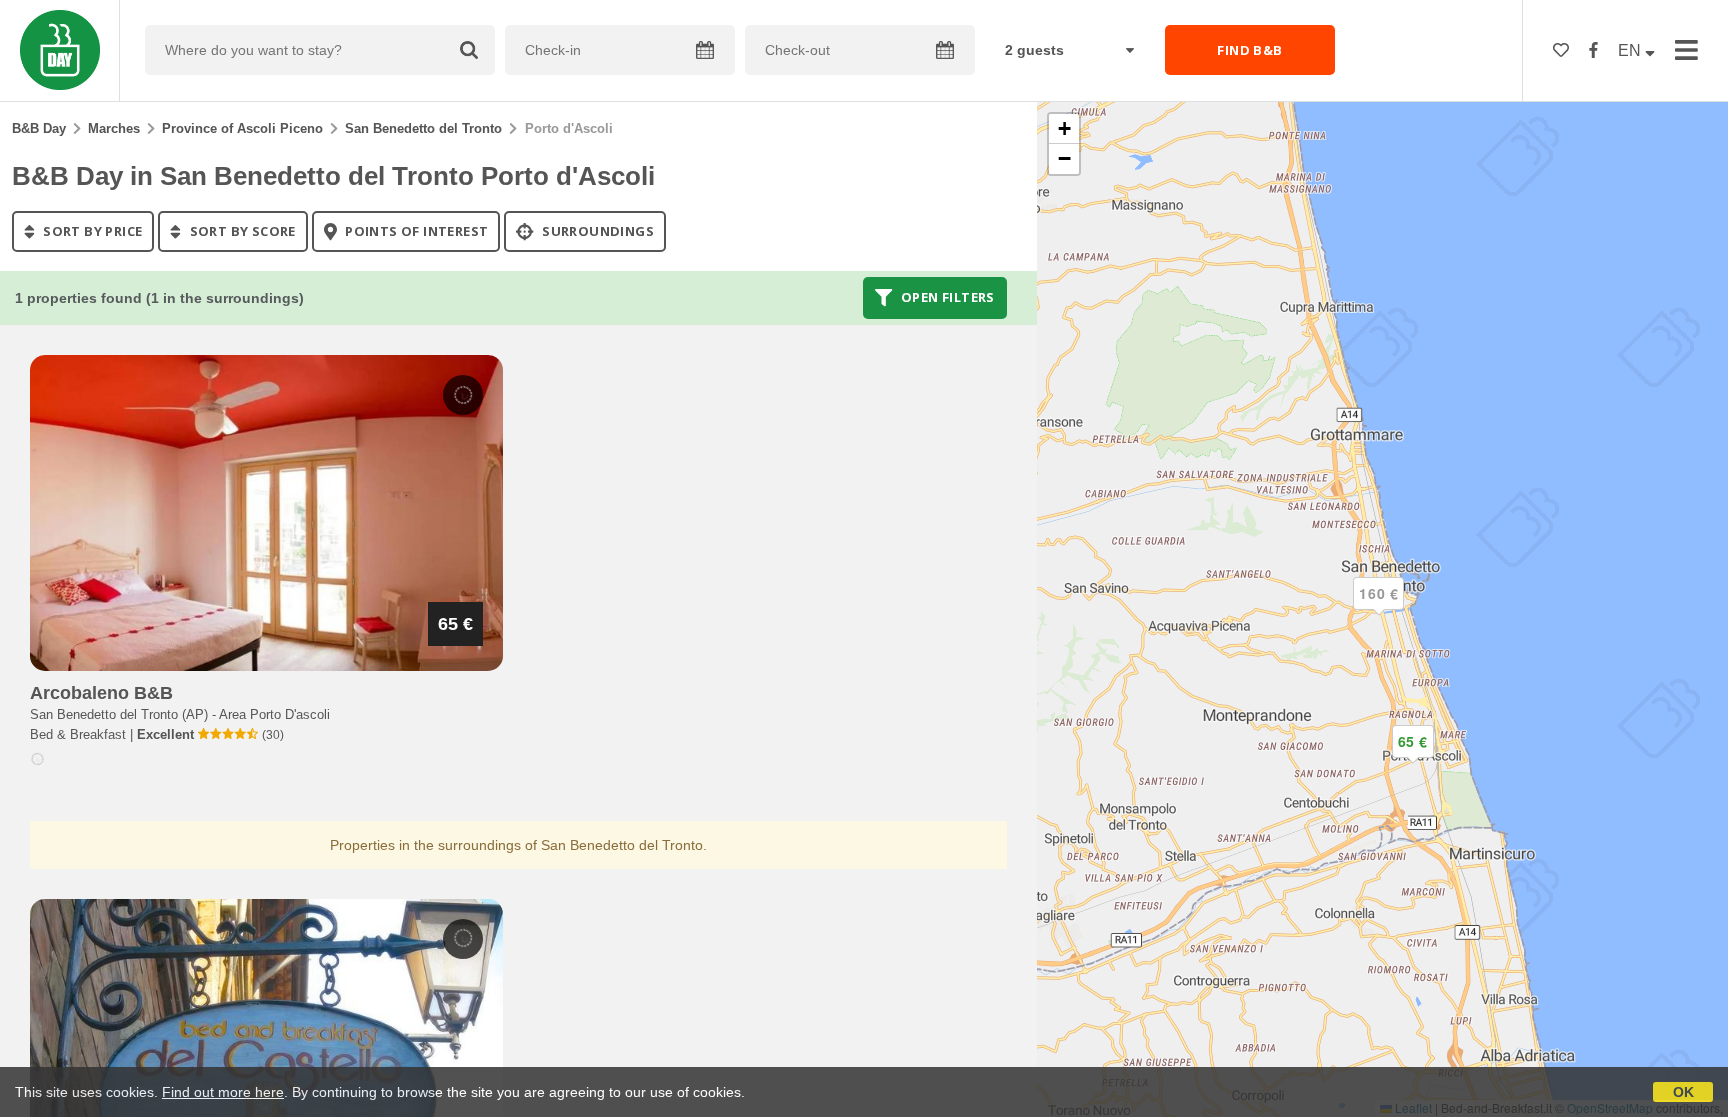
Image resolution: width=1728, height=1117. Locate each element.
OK (1683, 1092)
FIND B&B (1249, 50)
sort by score (241, 231)
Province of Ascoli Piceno (242, 128)
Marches (114, 128)
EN (1631, 50)
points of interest (415, 231)
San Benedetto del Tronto (423, 128)
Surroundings (596, 231)
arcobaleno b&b (101, 693)
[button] (1379, 610)
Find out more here (223, 1092)
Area (274, 714)
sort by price (91, 231)
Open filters (946, 298)
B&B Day (39, 128)
